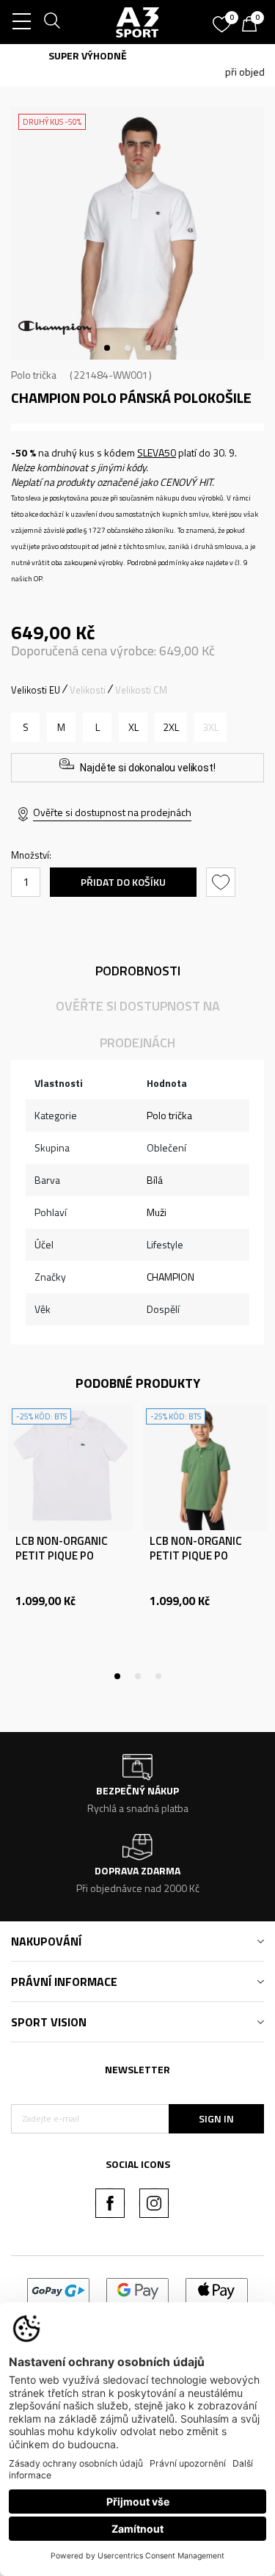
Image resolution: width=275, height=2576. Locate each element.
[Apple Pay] (217, 2289)
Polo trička (34, 375)
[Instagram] (154, 2203)
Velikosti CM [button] (141, 690)
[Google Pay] (137, 2289)
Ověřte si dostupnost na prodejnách (112, 812)
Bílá (155, 1180)
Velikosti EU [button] (36, 690)
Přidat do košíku (123, 882)
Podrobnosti (138, 971)
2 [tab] (128, 348)
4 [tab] (169, 348)
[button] (223, 882)
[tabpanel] (137, 233)
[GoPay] (58, 2289)
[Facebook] (110, 2203)
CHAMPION (170, 1277)
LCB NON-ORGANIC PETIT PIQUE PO (62, 1549)
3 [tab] (148, 348)
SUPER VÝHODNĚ (137, 55)
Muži (157, 1212)
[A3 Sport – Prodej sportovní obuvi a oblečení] (138, 22)
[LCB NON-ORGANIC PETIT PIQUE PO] (71, 1467)
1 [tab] (107, 348)
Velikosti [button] (88, 690)
